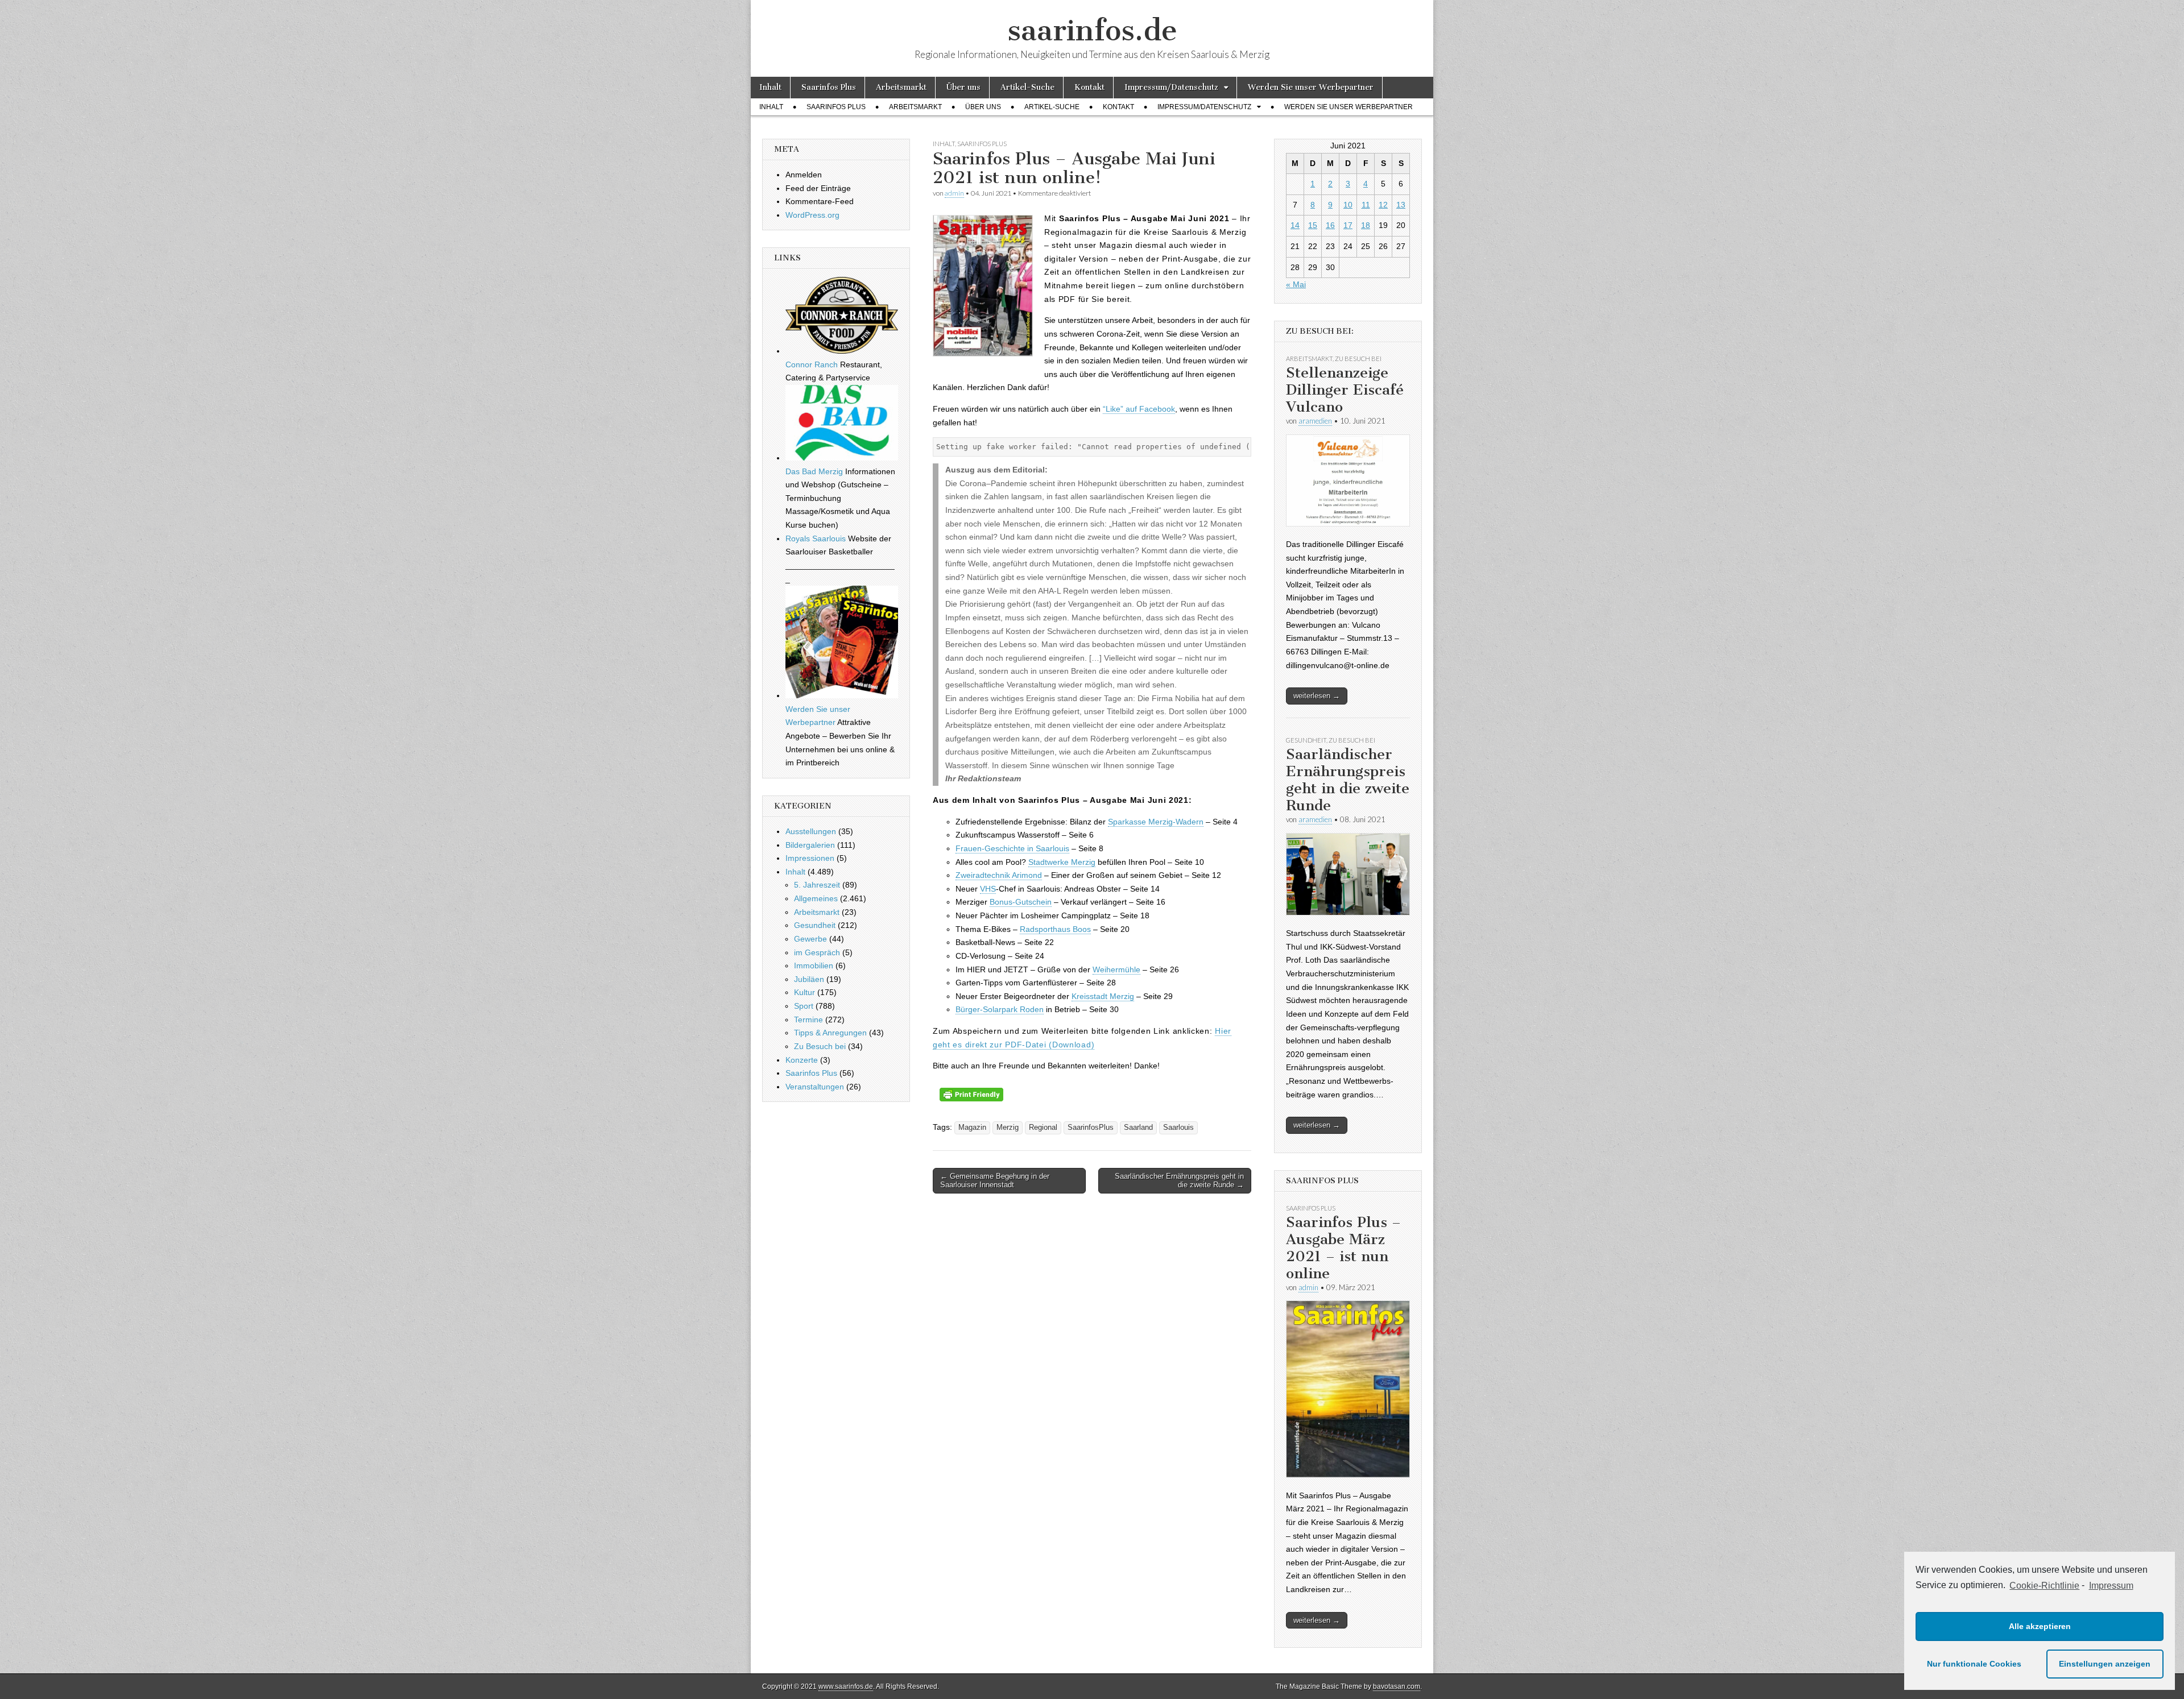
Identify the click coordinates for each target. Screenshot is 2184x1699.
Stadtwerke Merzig (1062, 862)
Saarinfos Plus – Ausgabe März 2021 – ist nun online (1343, 1248)
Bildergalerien (810, 845)
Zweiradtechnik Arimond (999, 875)
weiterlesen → (1317, 696)
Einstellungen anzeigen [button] (2105, 1664)
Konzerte (802, 1060)
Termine (808, 1020)
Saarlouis (1178, 1128)
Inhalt (770, 87)
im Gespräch (817, 952)
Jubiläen (809, 979)
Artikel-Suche (1027, 87)
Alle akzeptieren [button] (2040, 1626)
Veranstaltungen (815, 1087)
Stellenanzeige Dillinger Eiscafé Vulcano (1345, 390)
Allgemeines (816, 898)
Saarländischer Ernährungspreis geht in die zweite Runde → (1179, 1181)
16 (1330, 225)
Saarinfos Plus (829, 87)
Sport (804, 1006)
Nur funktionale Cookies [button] (1974, 1664)
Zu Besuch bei (820, 1046)
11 (1366, 205)
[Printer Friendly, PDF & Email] (971, 1099)
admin (954, 193)
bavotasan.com (1397, 1686)
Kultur (804, 992)
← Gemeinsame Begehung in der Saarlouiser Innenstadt (995, 1181)
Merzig (1008, 1128)
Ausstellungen (811, 831)
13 (1401, 205)
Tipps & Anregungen (830, 1033)
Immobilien (814, 965)
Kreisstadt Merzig (1103, 996)
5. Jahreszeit (817, 885)
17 (1348, 225)
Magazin (972, 1128)
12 (1383, 205)
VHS (988, 889)
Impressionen (810, 858)
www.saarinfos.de (846, 1686)
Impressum (2111, 1586)
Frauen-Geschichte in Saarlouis (1012, 848)
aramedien (1315, 421)
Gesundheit (815, 925)
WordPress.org (812, 215)
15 (1313, 225)
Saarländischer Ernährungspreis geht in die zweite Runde (1348, 780)
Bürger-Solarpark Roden (1000, 1009)
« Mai (1296, 284)
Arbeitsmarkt (901, 87)
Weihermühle (1116, 969)
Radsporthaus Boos (1055, 929)
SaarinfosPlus (1091, 1128)
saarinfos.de (1092, 30)
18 (1366, 225)
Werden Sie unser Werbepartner (1311, 87)
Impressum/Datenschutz (1171, 87)
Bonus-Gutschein (1021, 902)
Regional (1043, 1128)
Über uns (963, 87)
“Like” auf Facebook (1139, 409)
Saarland (1138, 1128)
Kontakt (1089, 87)
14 (1295, 225)
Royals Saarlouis (816, 538)
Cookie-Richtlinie (2044, 1586)
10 (1348, 205)
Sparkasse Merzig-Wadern (1156, 822)
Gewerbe (810, 939)
